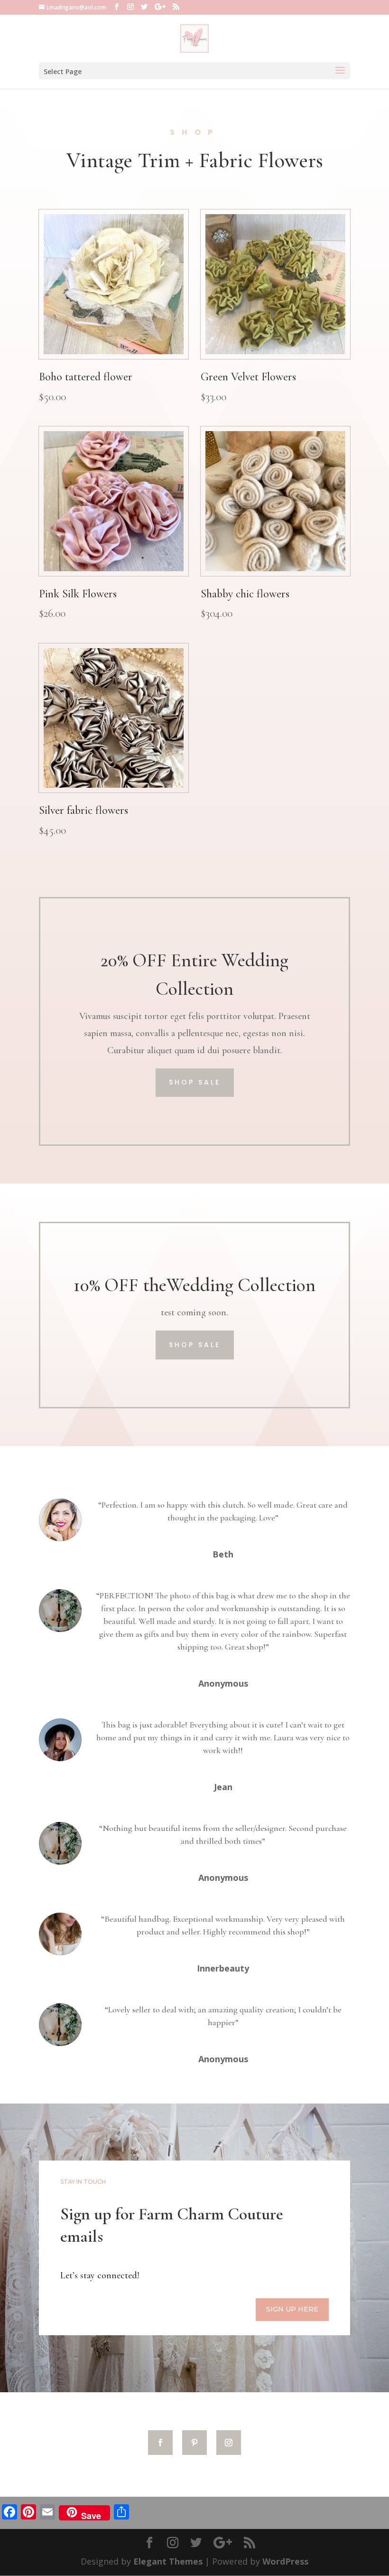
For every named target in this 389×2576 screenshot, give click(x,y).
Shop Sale (195, 1082)
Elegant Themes (168, 2561)
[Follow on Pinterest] (194, 2443)
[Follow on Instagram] (229, 2443)
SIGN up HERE (292, 2309)
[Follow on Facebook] (160, 2443)
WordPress (285, 2561)
